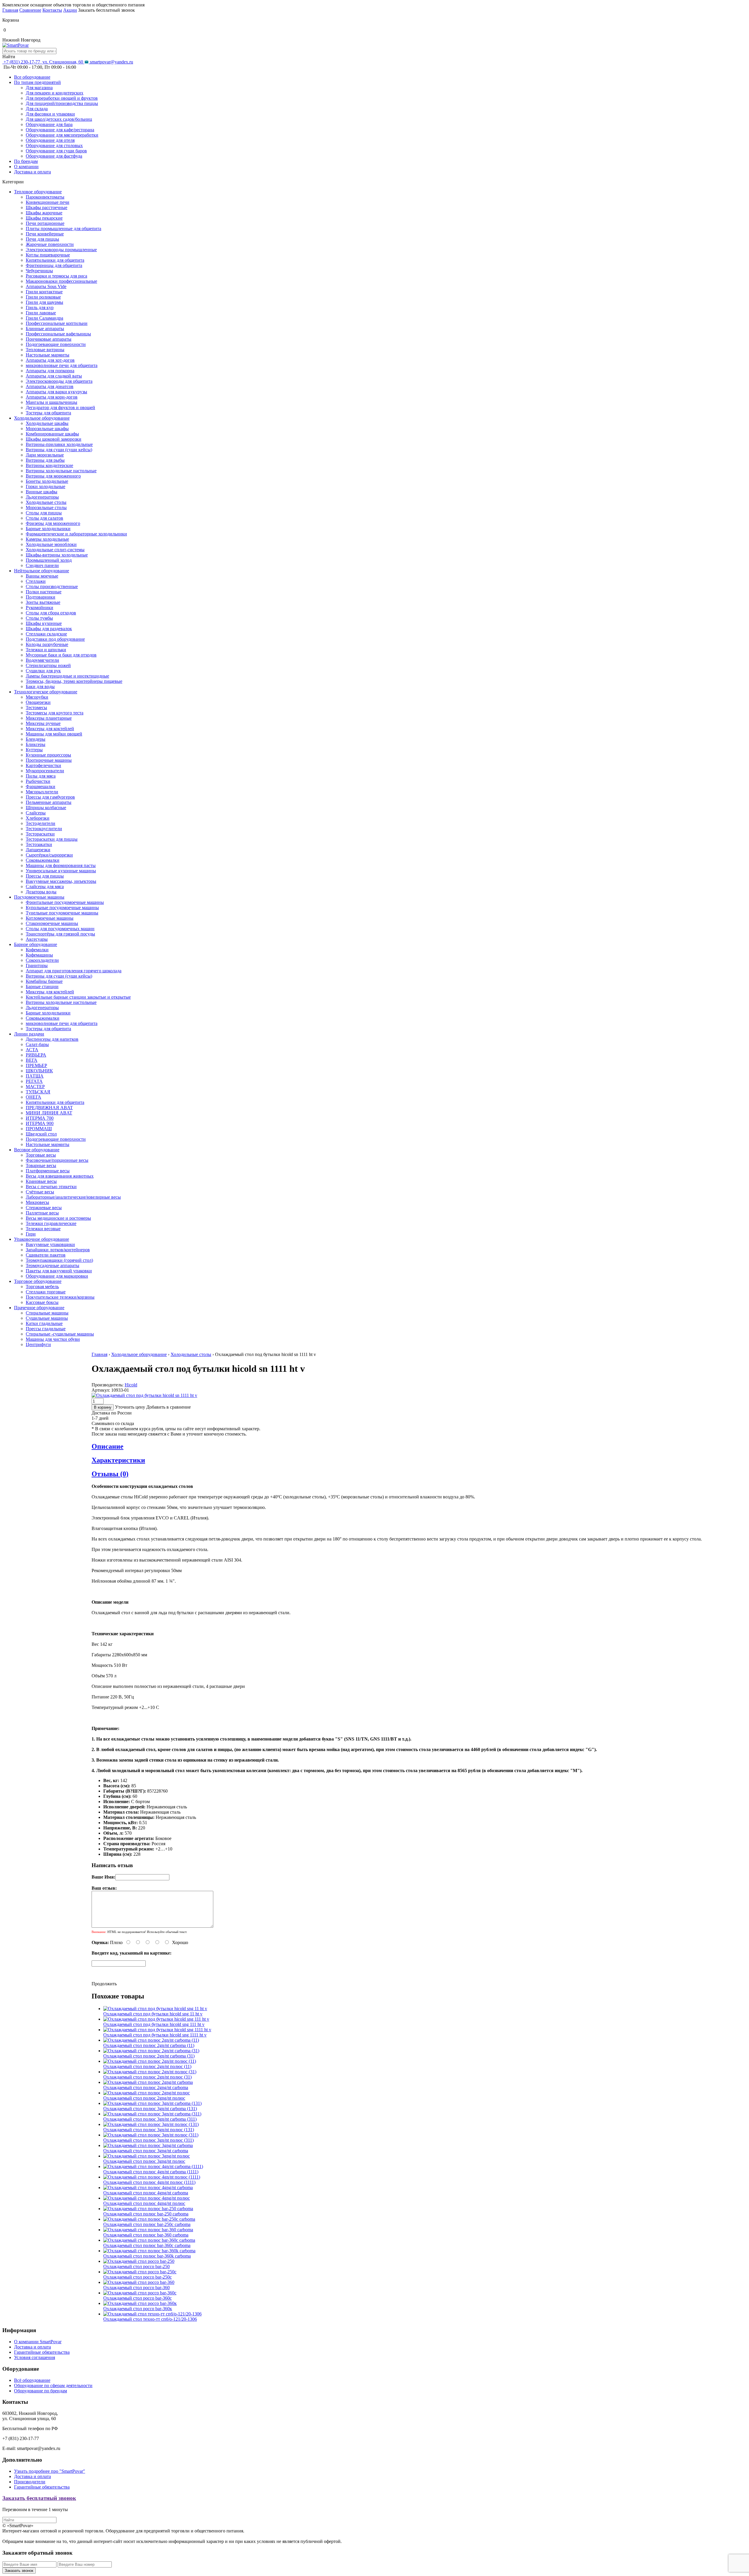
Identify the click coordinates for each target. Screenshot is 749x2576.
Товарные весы (41, 1165)
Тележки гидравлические (51, 1223)
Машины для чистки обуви (53, 1339)
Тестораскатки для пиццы (52, 839)
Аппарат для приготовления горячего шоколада (74, 971)
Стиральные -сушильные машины (60, 1334)
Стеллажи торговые (46, 1292)
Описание (108, 1446)
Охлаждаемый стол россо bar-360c (138, 2298)
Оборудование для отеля (50, 140)
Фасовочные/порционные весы (57, 1160)
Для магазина (39, 88)
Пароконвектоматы (45, 197)
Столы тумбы (39, 618)
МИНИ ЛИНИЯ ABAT (49, 1113)
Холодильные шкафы (47, 423)
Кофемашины (39, 955)
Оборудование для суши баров (56, 151)
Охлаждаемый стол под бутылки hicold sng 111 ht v (154, 2024)
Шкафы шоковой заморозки (54, 439)
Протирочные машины (49, 760)
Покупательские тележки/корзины (60, 1297)
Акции (70, 10)
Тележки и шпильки (46, 650)
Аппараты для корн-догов (52, 397)
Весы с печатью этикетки (51, 1187)
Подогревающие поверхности (56, 344)
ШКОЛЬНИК (39, 1071)
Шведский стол (41, 1134)
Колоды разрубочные (47, 644)
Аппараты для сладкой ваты (54, 376)
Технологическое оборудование (46, 692)
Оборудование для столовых (54, 145)
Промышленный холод (49, 560)
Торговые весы (41, 1155)
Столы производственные (52, 586)
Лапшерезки (38, 850)
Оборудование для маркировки (57, 1276)
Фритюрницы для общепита (54, 265)
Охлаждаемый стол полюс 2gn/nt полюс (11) (147, 2066)
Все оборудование (32, 77)
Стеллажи (36, 581)
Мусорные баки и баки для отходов (61, 655)
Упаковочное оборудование (42, 1239)
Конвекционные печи (48, 202)
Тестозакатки (39, 844)
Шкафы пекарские (44, 218)
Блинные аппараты (45, 329)
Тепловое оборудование (38, 192)
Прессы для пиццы (45, 876)
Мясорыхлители (42, 792)
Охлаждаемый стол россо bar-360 (136, 2288)
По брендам (26, 161)
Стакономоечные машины (52, 923)
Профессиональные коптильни (57, 323)
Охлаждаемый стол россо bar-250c (138, 2277)
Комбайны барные (44, 981)
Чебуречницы (39, 271)
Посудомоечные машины (39, 897)
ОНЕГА (34, 1097)
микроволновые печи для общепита (62, 365)
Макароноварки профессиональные (61, 281)
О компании (26, 167)
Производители (30, 2482)
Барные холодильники (48, 529)
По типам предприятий (37, 82)
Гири (31, 1234)
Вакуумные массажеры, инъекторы (61, 881)
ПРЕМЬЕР (36, 1065)
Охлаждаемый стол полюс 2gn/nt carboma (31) (149, 2056)
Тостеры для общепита (48, 413)
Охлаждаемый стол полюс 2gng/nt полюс (144, 2098)
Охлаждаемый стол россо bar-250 (136, 2266)
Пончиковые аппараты (49, 339)
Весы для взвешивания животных (60, 1176)
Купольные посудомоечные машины (62, 908)
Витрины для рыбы (45, 460)
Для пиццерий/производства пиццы (62, 103)
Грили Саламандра (44, 318)
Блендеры (36, 739)
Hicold (131, 1385)
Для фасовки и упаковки (50, 114)
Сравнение (30, 10)
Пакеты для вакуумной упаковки (59, 1271)
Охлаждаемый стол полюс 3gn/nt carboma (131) (150, 2109)
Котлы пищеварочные (48, 255)
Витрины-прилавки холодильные (59, 444)
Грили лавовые (41, 313)
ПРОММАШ (39, 1129)
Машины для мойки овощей (54, 734)
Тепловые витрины (45, 350)
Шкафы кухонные (44, 623)
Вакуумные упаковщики (50, 1244)
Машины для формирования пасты (61, 865)
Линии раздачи (29, 1034)
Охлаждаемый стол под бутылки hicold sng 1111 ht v (155, 2035)
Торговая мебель (42, 1287)
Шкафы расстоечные (47, 207)
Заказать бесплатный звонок (39, 2498)
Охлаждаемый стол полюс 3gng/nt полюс (144, 2161)
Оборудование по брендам (41, 2391)
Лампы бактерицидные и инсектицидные (67, 676)
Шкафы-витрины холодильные (57, 555)
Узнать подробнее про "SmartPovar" (50, 2471)
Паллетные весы (42, 1213)
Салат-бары (37, 1044)
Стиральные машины (47, 1313)
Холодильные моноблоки (51, 544)
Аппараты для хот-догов (50, 360)
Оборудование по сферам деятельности (53, 2385)
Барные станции (42, 987)
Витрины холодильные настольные (61, 471)
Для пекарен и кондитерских (55, 93)
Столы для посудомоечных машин (60, 929)
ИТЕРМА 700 (40, 1118)
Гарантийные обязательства (42, 2352)
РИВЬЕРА (36, 1055)
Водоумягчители (42, 660)
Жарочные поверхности (50, 244)
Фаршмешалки (41, 786)
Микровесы (37, 1202)
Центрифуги (38, 1344)
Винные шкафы (42, 492)
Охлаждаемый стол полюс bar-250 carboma (146, 2214)
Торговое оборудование (38, 1281)
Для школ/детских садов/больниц (59, 119)
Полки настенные (44, 592)
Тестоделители (41, 823)
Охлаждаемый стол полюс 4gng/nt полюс (144, 2203)
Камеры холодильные (47, 539)
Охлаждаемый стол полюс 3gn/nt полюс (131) (149, 2130)
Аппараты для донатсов (50, 386)
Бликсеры (36, 744)
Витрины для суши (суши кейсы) (59, 450)
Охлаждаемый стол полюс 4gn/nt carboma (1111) (151, 2172)
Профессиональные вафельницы (58, 334)
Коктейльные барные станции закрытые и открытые (78, 997)
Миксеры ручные (43, 723)
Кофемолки (37, 950)
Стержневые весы (44, 1208)
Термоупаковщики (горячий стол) (59, 1260)
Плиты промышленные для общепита (63, 229)
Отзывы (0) (110, 1474)
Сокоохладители (42, 960)
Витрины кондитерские (49, 465)
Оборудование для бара (49, 124)
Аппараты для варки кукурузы (56, 392)
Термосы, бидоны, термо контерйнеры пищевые (74, 681)
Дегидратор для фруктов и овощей (60, 407)
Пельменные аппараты (49, 802)
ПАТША (35, 1076)
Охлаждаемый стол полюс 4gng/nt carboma (146, 2193)
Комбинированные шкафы (52, 434)
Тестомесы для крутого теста (55, 713)
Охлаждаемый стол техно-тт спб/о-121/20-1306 (150, 2319)
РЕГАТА (34, 1081)
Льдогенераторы (42, 497)
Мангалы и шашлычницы (51, 402)
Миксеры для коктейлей (50, 729)
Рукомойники (39, 608)
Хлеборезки (38, 818)
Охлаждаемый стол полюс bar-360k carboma (147, 2256)
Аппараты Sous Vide (46, 286)
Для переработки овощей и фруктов (62, 98)
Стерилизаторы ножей (48, 665)
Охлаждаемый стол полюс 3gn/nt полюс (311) (148, 2140)
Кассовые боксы (42, 1302)
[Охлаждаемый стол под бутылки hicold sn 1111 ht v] (144, 1395)
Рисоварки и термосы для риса (56, 276)
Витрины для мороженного (53, 476)
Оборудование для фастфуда (54, 156)
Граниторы (37, 965)
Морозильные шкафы (47, 429)
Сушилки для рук (43, 671)
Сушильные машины (47, 1318)
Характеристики (118, 1460)
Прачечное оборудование (39, 1308)
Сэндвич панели (42, 565)
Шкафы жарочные (44, 213)
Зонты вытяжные (43, 602)
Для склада (37, 109)
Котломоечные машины (50, 918)
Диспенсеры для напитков (52, 1039)
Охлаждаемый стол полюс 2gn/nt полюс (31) (147, 2077)
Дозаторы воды (41, 892)
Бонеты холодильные (47, 481)
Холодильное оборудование (42, 418)
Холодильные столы (46, 502)
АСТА (32, 1050)
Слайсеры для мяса (45, 886)
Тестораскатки (40, 834)
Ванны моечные (42, 576)
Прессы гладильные (46, 1329)
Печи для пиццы (42, 239)
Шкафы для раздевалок (49, 629)
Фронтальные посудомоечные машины (65, 902)
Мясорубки (37, 697)
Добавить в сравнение (169, 1407)
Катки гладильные (44, 1323)
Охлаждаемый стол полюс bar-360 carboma (146, 2235)
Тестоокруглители (44, 829)
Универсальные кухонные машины (61, 871)
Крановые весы (41, 1181)
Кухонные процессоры (48, 755)
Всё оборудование (32, 2380)
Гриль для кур (40, 307)
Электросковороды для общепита (59, 381)
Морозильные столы (46, 508)
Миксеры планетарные (49, 718)
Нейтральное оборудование (42, 571)
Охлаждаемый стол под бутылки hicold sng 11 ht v (153, 2014)
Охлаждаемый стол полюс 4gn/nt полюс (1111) (149, 2182)
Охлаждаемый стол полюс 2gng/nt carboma (146, 2087)
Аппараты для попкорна (50, 371)
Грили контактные (44, 292)
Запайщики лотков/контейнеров (58, 1250)
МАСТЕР (35, 1087)
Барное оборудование (36, 944)
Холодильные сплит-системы (55, 550)
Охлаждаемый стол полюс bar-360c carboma (147, 2245)
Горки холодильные (45, 486)
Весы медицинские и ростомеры (58, 1218)
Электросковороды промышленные (61, 250)
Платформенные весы (48, 1171)
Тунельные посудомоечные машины (62, 913)
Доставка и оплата (32, 172)
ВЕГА (32, 1060)
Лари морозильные (45, 455)
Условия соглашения (35, 2357)
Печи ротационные (45, 223)
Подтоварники (41, 597)
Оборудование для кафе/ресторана (60, 130)
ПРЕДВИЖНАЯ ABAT (49, 1108)
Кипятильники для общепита (55, 260)
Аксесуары (37, 939)
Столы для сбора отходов (51, 613)
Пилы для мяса (41, 776)
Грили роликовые (43, 297)
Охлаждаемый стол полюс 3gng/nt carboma (146, 2151)
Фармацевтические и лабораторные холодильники (76, 534)
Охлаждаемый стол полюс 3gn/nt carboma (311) (150, 2119)
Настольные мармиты (48, 355)
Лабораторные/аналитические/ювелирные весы (73, 1197)
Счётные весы (40, 1192)
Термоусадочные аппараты (53, 1265)
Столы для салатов (44, 518)
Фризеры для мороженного (53, 523)
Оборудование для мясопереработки (62, 135)
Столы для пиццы (44, 513)
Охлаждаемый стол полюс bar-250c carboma (147, 2224)
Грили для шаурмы (44, 302)
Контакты (52, 10)
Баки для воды (40, 686)
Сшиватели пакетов (46, 1255)
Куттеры (34, 750)
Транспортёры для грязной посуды (60, 934)
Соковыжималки (43, 860)
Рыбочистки (38, 781)
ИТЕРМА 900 (40, 1123)
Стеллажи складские (46, 634)
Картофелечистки (43, 765)
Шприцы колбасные (46, 808)
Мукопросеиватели (45, 771)
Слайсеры (36, 813)
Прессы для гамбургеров (50, 797)
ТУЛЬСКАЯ (38, 1092)
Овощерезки (38, 702)
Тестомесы (36, 708)
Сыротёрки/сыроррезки (49, 855)
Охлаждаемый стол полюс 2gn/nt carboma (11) (149, 2045)
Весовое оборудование (37, 1150)
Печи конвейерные (45, 234)
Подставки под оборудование (55, 639)
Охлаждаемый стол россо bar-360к (138, 2309)
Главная (10, 10)
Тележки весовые (43, 1229)
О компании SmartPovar (38, 2342)
